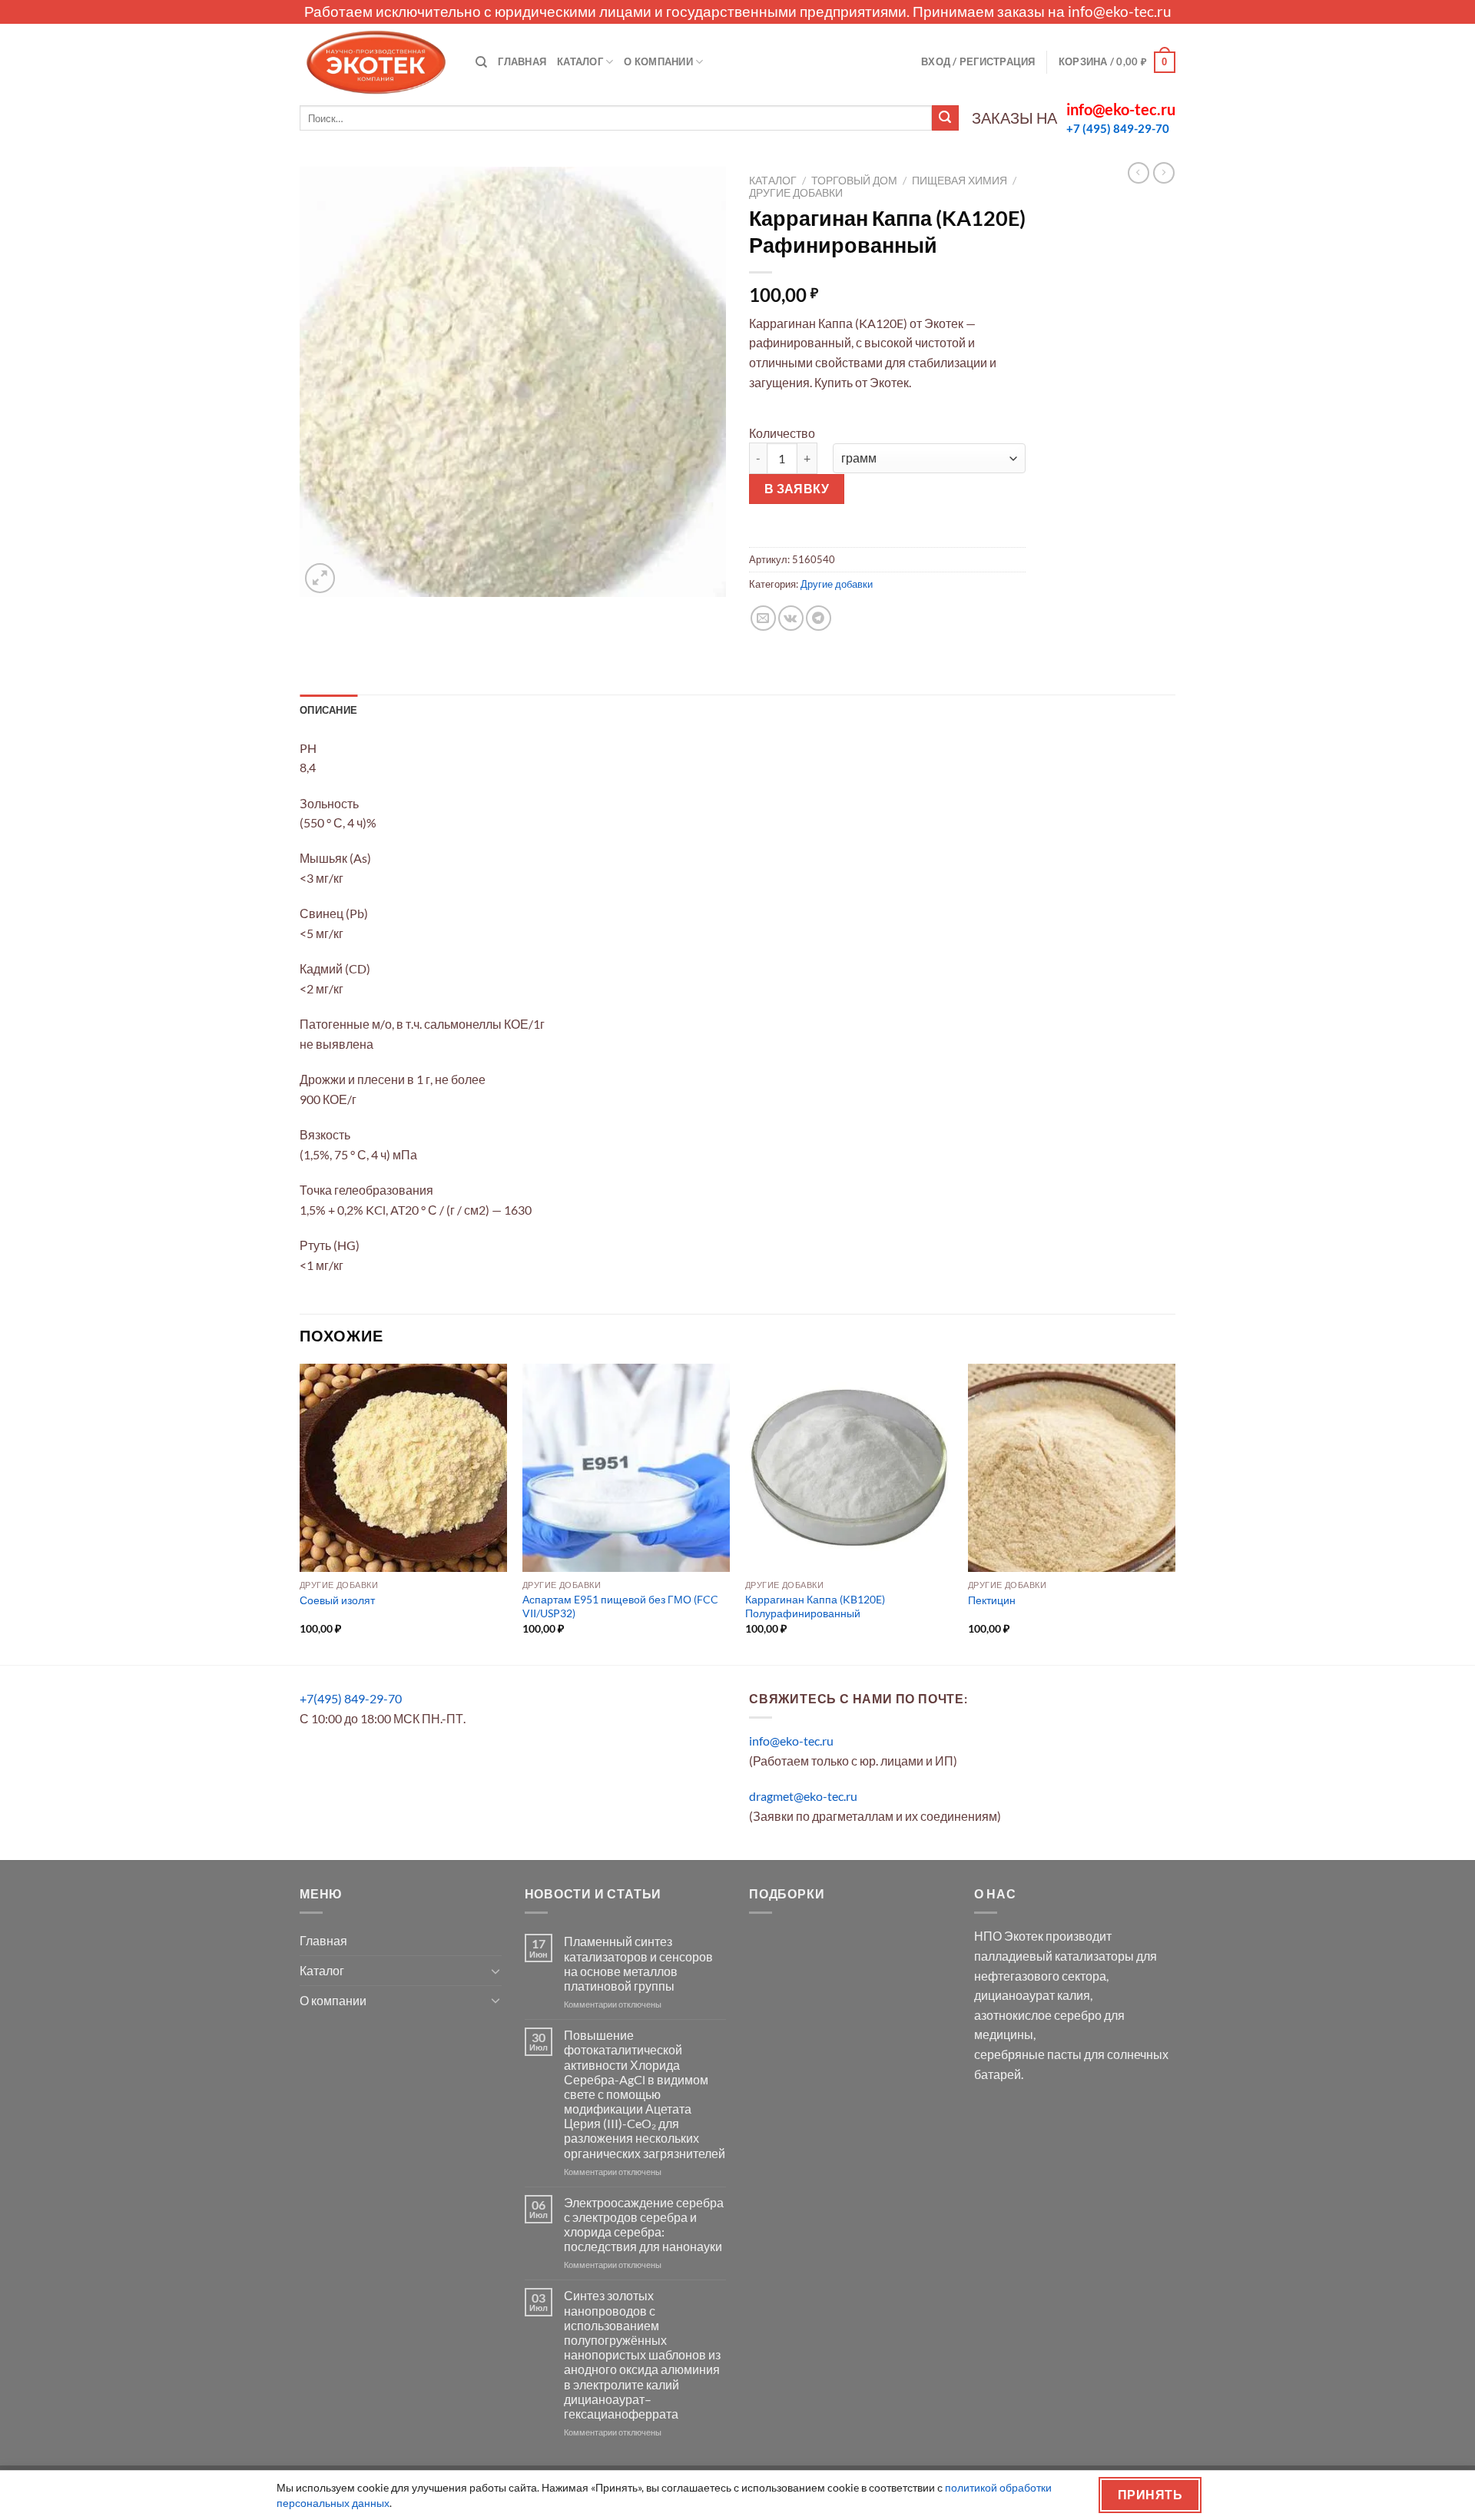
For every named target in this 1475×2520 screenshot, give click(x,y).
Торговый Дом (854, 181)
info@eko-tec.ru (1120, 11)
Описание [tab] (328, 710)
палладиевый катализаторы (1054, 1956)
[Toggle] (496, 1971)
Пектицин (992, 1600)
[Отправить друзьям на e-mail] (763, 618)
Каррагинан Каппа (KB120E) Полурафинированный (815, 1606)
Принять (1150, 2495)
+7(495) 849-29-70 (351, 1698)
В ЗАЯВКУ (797, 489)
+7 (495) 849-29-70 (1118, 128)
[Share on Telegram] (819, 618)
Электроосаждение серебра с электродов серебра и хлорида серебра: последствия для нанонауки (644, 2225)
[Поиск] (481, 62)
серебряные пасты (1028, 2054)
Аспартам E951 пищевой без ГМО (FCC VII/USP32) (620, 1606)
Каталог (580, 61)
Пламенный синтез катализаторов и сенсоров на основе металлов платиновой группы (638, 1963)
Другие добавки (796, 193)
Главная (522, 61)
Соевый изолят (337, 1600)
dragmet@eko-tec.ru (803, 1796)
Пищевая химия (960, 181)
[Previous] (300, 1513)
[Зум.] (320, 578)
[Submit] (945, 118)
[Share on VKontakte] (791, 618)
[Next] (1175, 1513)
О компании (658, 61)
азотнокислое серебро (1038, 2015)
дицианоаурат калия (1032, 1995)
